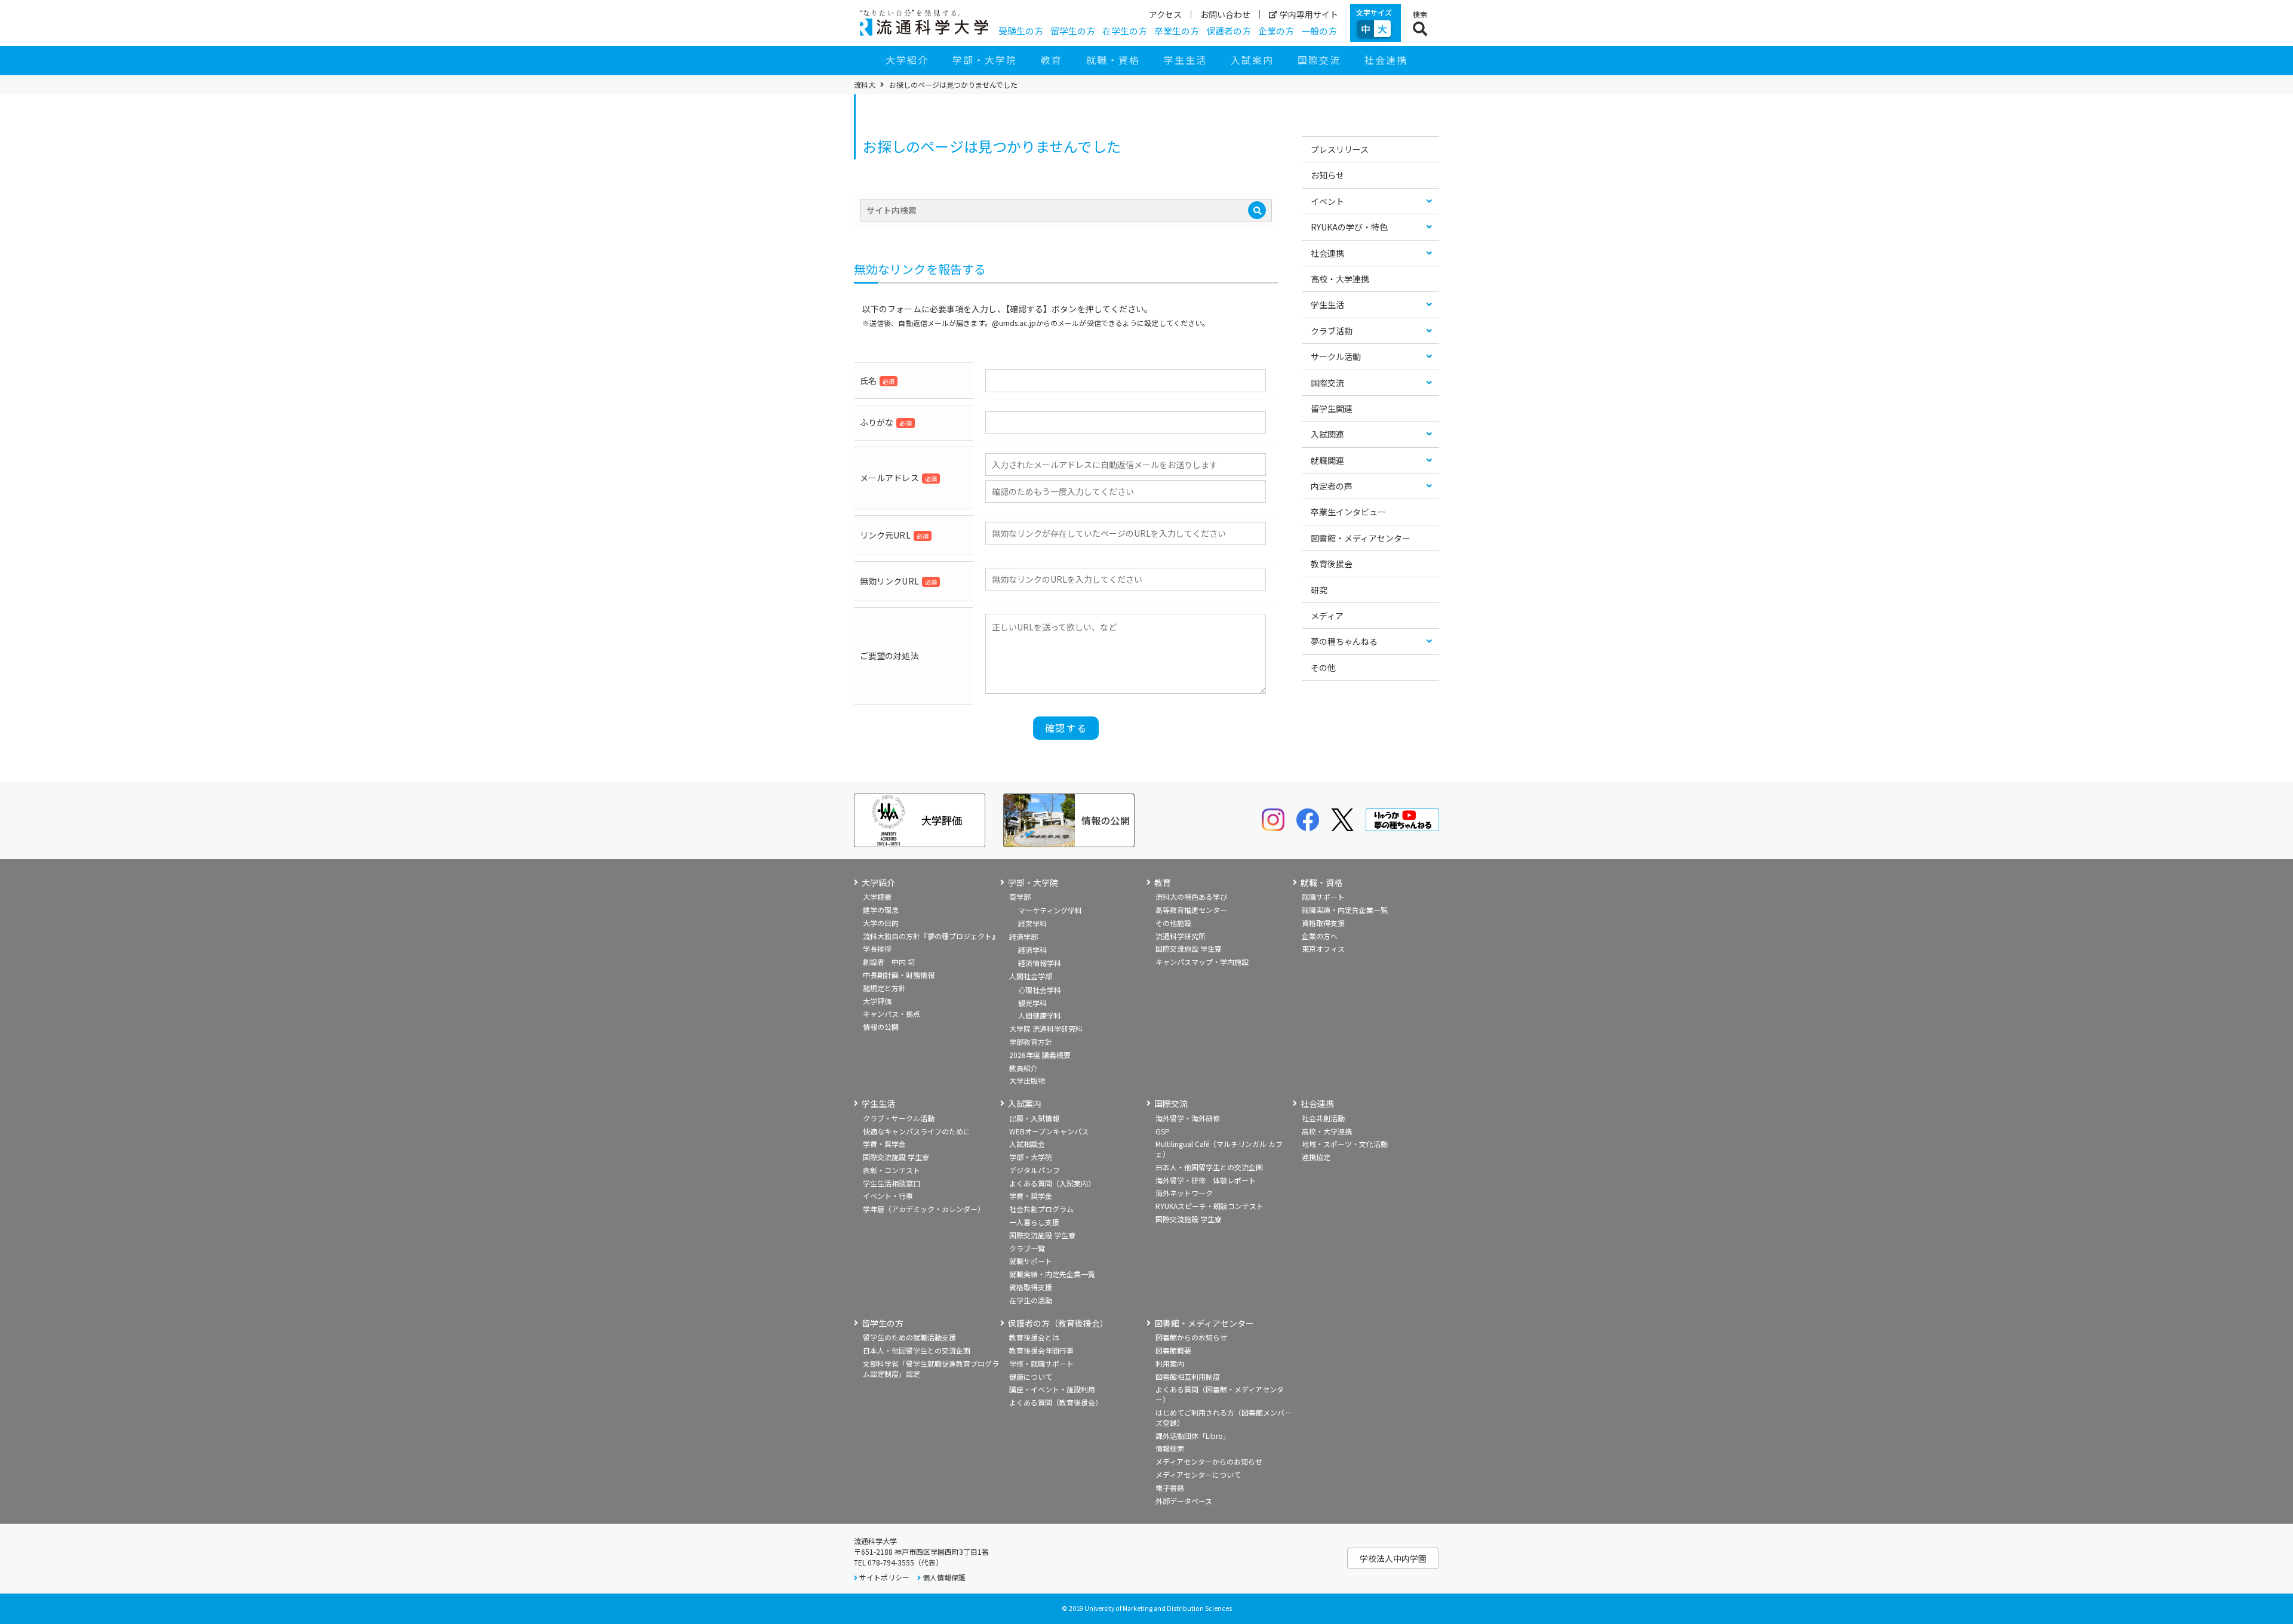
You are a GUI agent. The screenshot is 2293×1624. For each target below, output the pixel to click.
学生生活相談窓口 (892, 1183)
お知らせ (1327, 175)
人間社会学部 (1031, 976)
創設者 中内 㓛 (889, 962)
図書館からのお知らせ (1191, 1337)
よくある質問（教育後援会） (1056, 1402)
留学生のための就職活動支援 (909, 1337)
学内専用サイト (1309, 14)
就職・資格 (1113, 60)
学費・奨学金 (884, 1144)
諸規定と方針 (884, 988)
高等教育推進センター (1191, 910)
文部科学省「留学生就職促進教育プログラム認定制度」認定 (931, 1368)
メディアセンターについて (1198, 1474)
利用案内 (1170, 1363)
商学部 (1020, 896)
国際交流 (1319, 60)
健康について (1031, 1377)
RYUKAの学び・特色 (1349, 227)
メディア (1327, 616)
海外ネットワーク (1184, 1193)
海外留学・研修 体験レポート (1206, 1180)
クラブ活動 (1332, 331)
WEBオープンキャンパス (1049, 1131)
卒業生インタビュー (1348, 512)
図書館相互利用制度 (1188, 1377)
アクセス (1165, 14)
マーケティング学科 (1050, 910)
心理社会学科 (1040, 990)
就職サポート (1323, 896)
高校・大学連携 (1340, 279)
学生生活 (1185, 60)
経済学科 (1032, 950)
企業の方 (1276, 31)
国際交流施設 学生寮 (1189, 948)
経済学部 (1023, 936)
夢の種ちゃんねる (1344, 641)
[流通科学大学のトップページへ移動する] (924, 23)
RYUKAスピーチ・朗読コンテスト (1209, 1206)
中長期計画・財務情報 (899, 975)
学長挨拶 (877, 948)
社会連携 (1386, 60)
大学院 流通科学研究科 (1046, 1028)
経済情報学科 (1040, 963)
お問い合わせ (1225, 14)
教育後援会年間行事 (1041, 1350)
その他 (1323, 668)
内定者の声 (1332, 486)
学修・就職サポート (1041, 1363)
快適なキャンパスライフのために (917, 1131)
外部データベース (1184, 1501)
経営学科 (1032, 923)
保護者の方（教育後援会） (1058, 1323)
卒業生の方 (1177, 31)
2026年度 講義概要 (1040, 1055)
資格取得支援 (1323, 923)
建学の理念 (881, 910)
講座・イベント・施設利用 (1052, 1389)
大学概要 (877, 896)
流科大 (865, 85)
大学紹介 (907, 60)
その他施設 (1173, 923)
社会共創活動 (1323, 1118)
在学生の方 (1125, 31)
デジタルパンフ (1035, 1170)
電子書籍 (1170, 1488)
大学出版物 (1027, 1080)
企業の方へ (1320, 936)
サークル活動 (1336, 356)
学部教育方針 (1031, 1042)
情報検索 (1170, 1448)
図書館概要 (1173, 1350)
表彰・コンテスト (892, 1170)
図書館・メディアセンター (1361, 538)
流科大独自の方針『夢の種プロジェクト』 (931, 936)
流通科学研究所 (1181, 936)
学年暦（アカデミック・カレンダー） (924, 1209)
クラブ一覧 (1027, 1248)
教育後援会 (1332, 564)
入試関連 (1327, 434)
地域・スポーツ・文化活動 (1345, 1144)
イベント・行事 (888, 1196)
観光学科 (1032, 1003)
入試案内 (1252, 60)
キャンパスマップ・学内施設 (1202, 962)
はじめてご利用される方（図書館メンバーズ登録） (1224, 1417)
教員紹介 (1023, 1068)
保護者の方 (1229, 31)
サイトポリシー (884, 1577)
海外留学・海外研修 (1188, 1118)
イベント (1327, 201)
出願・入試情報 (1034, 1118)
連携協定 (1316, 1157)
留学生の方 (1073, 31)
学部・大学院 (985, 60)
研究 (1319, 590)
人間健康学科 (1040, 1015)
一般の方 (1319, 31)
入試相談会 (1027, 1144)
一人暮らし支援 (1034, 1222)
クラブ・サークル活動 (899, 1118)
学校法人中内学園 (1393, 1558)
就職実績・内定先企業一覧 (1345, 910)
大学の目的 (881, 923)
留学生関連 (1332, 408)
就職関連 (1327, 460)
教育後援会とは (1034, 1337)
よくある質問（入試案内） (1052, 1183)
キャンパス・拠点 (892, 1014)
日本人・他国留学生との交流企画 (1209, 1167)
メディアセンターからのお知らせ (1209, 1461)
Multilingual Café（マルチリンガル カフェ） (1219, 1149)
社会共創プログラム (1041, 1209)
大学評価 (877, 1001)
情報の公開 (881, 1027)
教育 (1052, 60)
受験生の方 (1021, 31)
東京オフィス (1323, 948)
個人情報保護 (944, 1577)
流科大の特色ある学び (1191, 896)
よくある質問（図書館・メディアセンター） (1220, 1394)
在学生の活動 (1031, 1300)
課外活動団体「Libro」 (1193, 1436)
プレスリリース (1340, 149)
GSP (1163, 1131)
